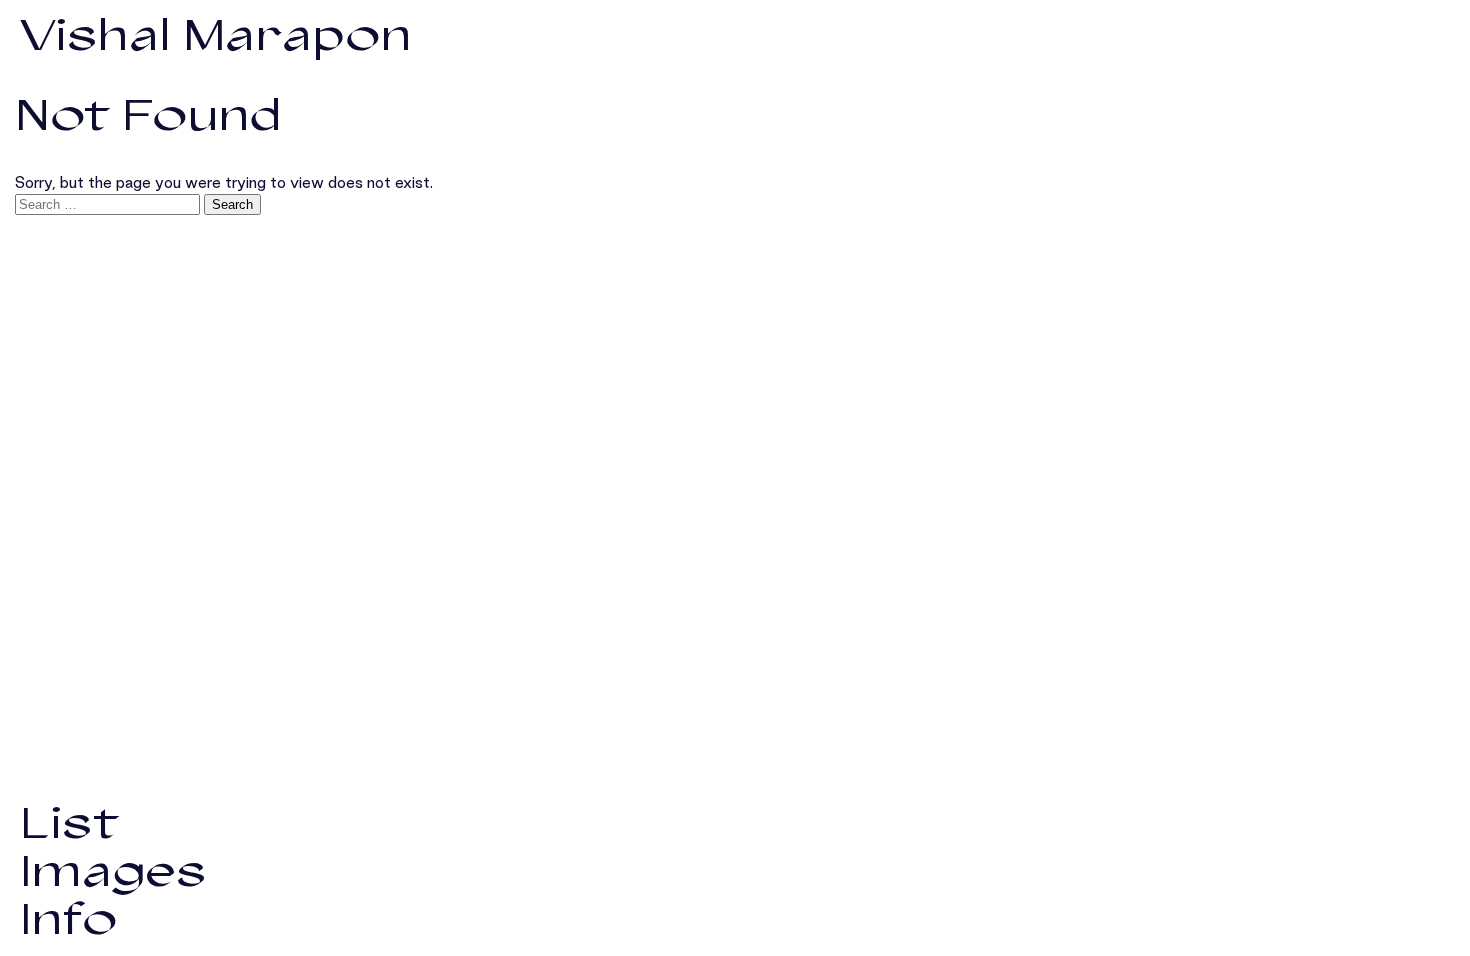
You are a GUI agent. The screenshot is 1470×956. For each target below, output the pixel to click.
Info (68, 919)
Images (113, 871)
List (69, 823)
